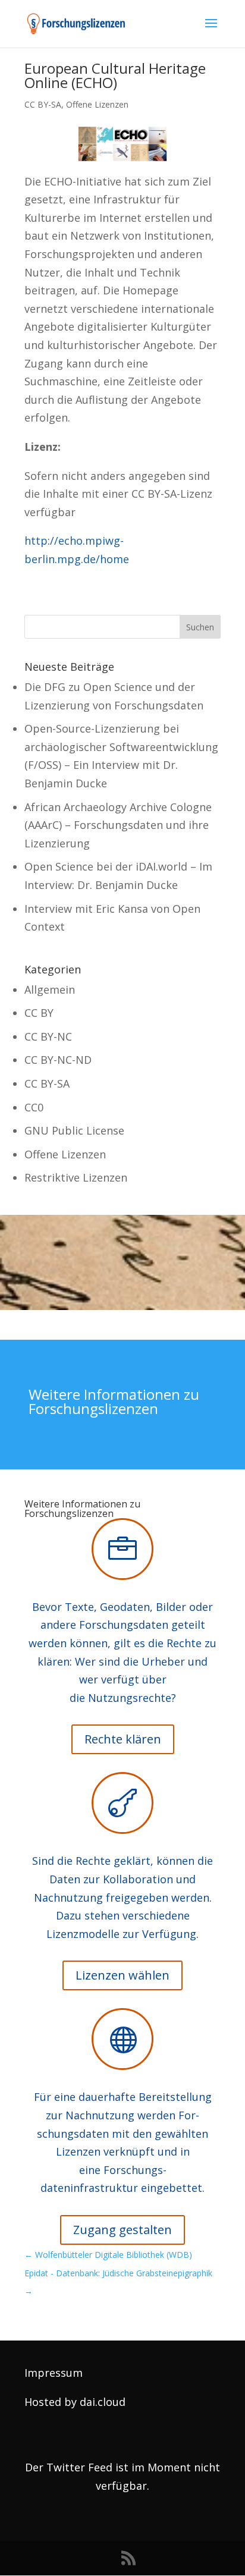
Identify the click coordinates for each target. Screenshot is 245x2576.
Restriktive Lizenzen (76, 1177)
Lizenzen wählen (122, 1975)
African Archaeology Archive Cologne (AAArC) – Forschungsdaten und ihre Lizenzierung (118, 825)
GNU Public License (74, 1130)
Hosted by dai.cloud (75, 2402)
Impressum (54, 2373)
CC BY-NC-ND (58, 1060)
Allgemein (50, 989)
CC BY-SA (43, 104)
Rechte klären (123, 1739)
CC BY (39, 1013)
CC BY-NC (48, 1036)
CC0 (34, 1107)
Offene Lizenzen (97, 104)
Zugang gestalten (122, 2230)
